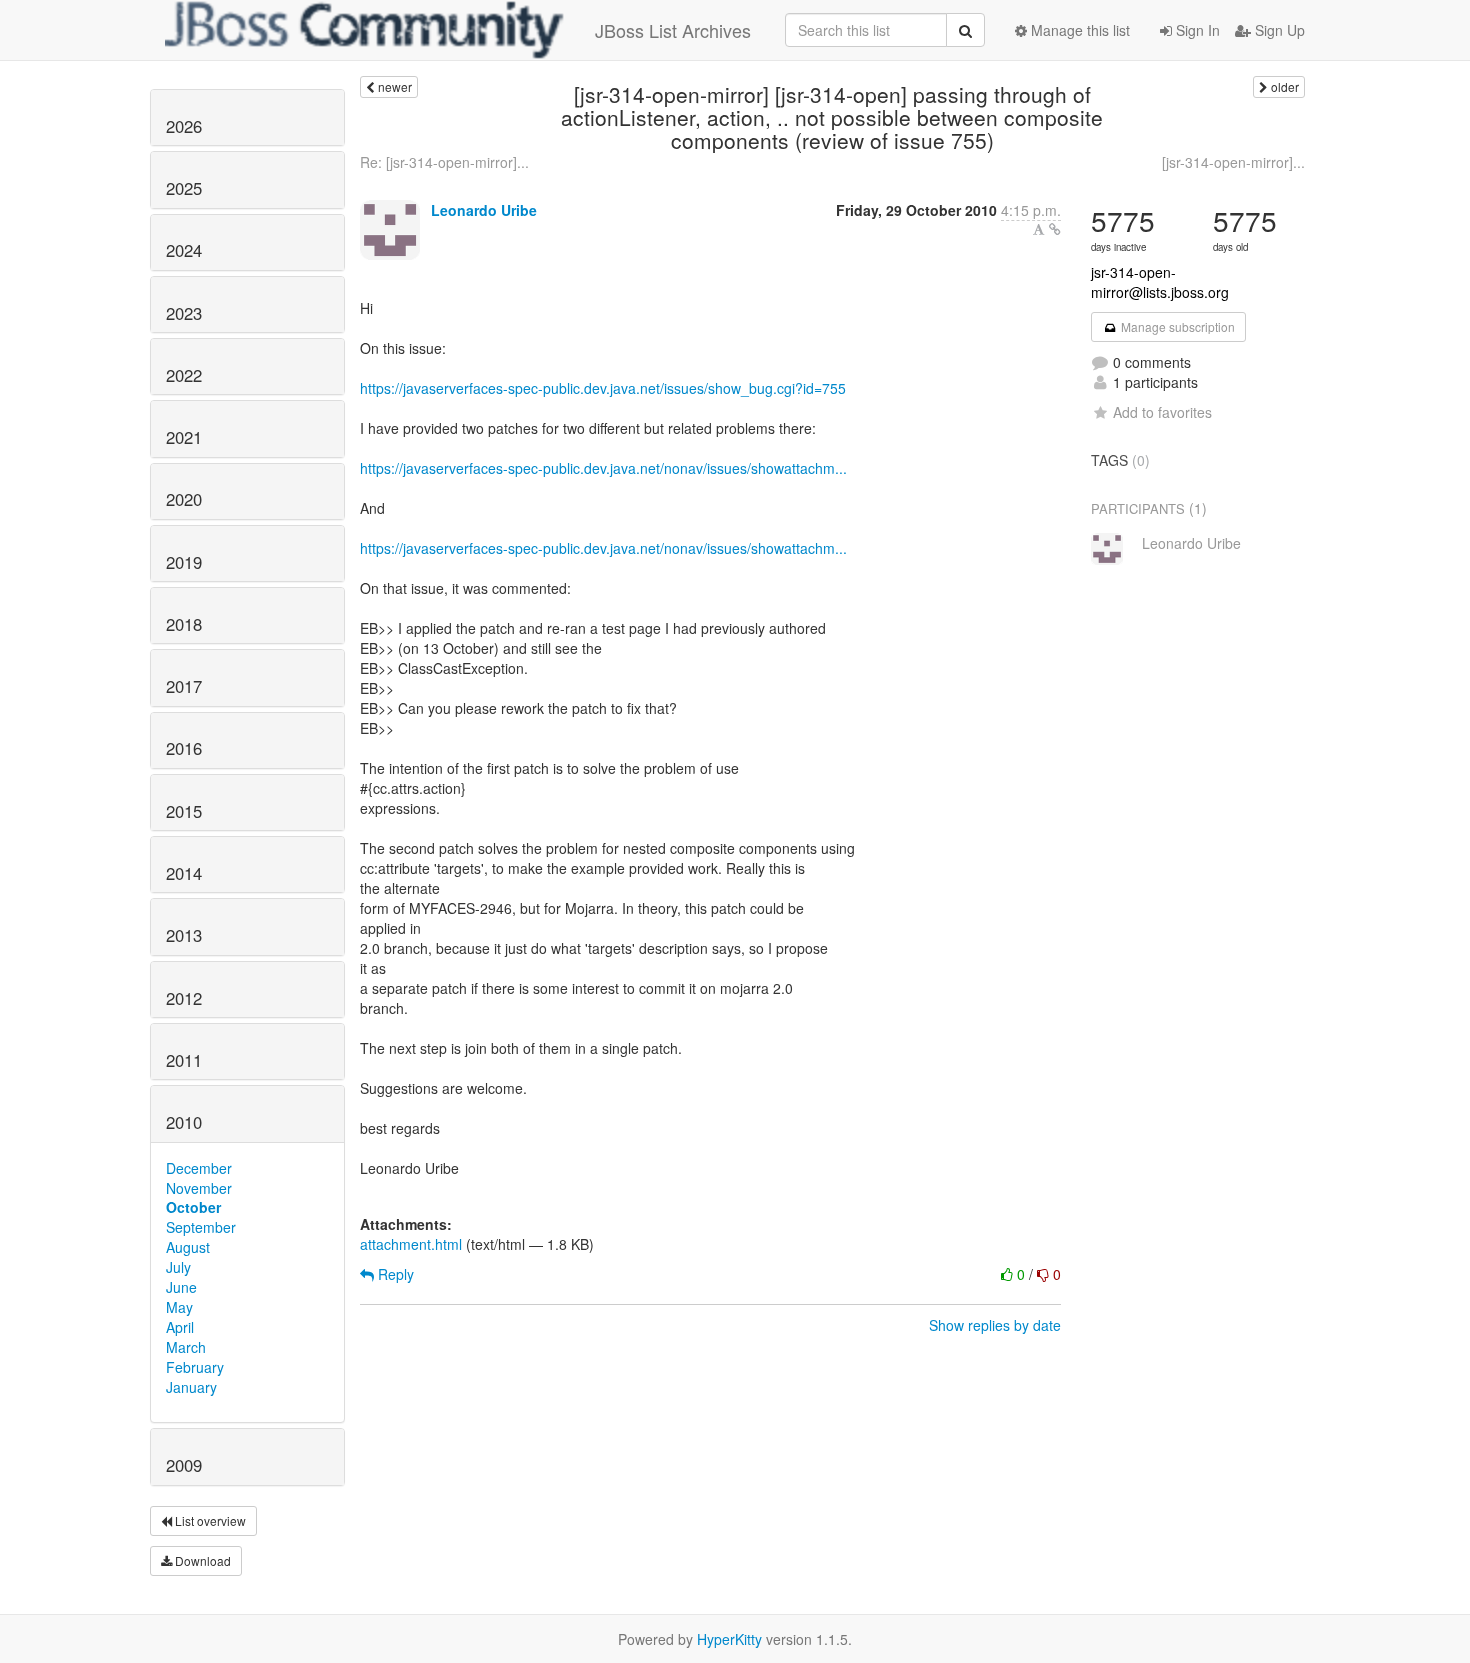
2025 (184, 188)
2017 (184, 686)
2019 (184, 562)
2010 (184, 1122)
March (186, 1347)
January (191, 1387)
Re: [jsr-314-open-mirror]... (444, 162)
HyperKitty (729, 1639)
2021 (184, 437)
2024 (184, 250)
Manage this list (1078, 30)
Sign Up (1278, 30)
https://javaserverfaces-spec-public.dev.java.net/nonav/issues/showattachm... (603, 468)
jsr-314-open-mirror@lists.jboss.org (1160, 282)
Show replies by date (995, 1325)
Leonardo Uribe (484, 210)
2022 (184, 375)
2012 (184, 998)
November (199, 1188)
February (195, 1367)
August (188, 1247)
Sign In (1196, 30)
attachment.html (411, 1244)
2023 (184, 313)
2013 (184, 935)
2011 (184, 1060)
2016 (184, 748)
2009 (184, 1465)
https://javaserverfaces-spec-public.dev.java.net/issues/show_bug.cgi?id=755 (603, 388)
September (201, 1227)
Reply (394, 1274)
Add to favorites (1162, 412)
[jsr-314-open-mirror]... (1233, 162)
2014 (184, 873)
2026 (184, 126)
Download (201, 1560)
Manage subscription (1176, 326)
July (178, 1267)
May (179, 1307)
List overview (209, 1520)
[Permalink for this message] (1055, 229)
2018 (184, 624)
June (181, 1287)
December (199, 1168)
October (193, 1207)
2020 (184, 499)
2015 (184, 811)
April (180, 1327)
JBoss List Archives (673, 30)
